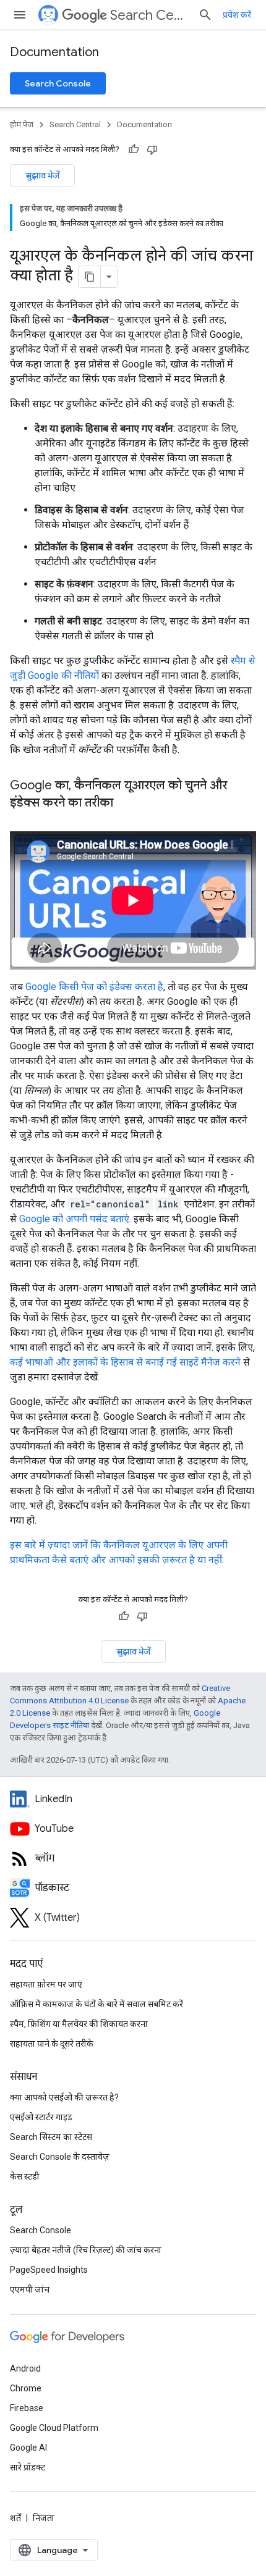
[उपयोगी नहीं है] (152, 149)
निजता (44, 2518)
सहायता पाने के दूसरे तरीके (52, 2044)
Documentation (54, 52)
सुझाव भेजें (42, 175)
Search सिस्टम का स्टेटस (51, 2137)
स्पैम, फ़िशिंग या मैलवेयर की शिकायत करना (79, 2024)
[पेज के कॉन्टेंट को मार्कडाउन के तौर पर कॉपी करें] (90, 277)
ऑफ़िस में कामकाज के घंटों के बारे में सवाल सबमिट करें (97, 2004)
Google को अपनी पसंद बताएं (74, 1219)
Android (25, 2368)
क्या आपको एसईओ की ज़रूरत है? (64, 2097)
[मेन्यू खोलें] (20, 15)
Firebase (27, 2408)
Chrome (26, 2388)
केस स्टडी (25, 2176)
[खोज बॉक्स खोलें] (205, 15)
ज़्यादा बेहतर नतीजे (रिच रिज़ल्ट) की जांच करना (86, 2250)
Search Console (58, 83)
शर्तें (15, 2518)
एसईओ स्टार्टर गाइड (41, 2117)
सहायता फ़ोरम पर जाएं (46, 1984)
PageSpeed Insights (49, 2270)
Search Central (149, 15)
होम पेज (22, 124)
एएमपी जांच (30, 2289)
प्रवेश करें (237, 15)
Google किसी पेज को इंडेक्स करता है (94, 987)
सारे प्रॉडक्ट (28, 2467)
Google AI (28, 2448)
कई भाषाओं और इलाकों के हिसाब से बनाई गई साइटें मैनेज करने (125, 1362)
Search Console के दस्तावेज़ (60, 2157)
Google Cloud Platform (54, 2428)
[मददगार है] (134, 149)
